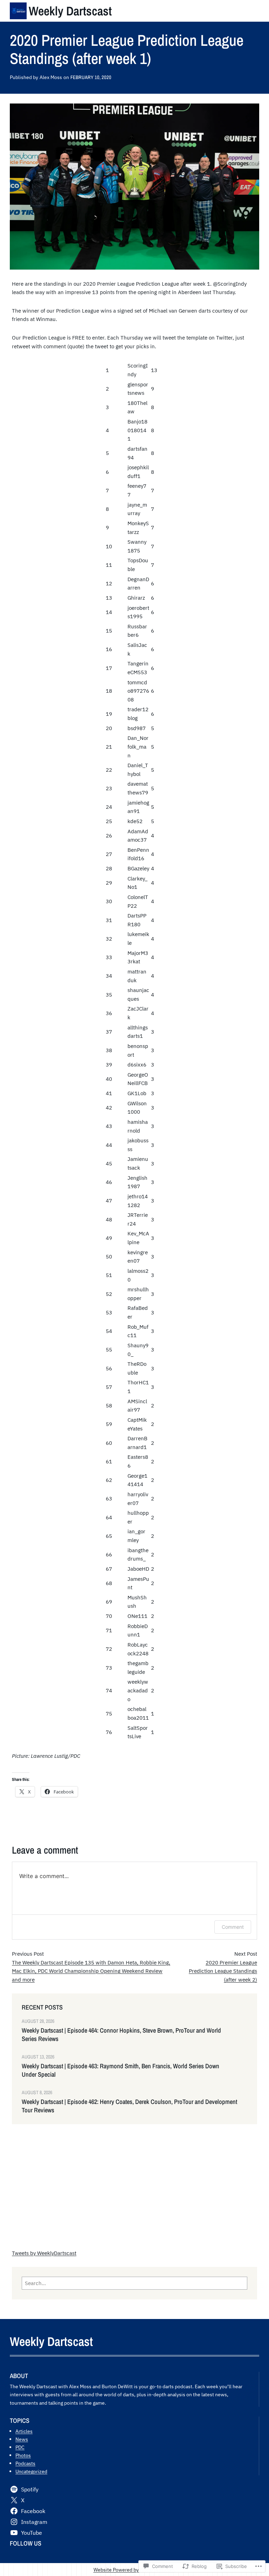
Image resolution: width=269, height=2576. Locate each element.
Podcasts (25, 2463)
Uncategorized (31, 2471)
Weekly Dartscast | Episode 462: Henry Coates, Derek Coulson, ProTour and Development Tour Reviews (129, 2106)
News (22, 2439)
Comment (233, 1927)
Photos (23, 2455)
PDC (20, 2447)
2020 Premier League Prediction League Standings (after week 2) (223, 1971)
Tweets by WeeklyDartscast (44, 2253)
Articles (24, 2431)
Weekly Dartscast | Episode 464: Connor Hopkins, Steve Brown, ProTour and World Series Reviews (121, 2035)
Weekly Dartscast (70, 11)
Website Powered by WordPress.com (134, 2570)
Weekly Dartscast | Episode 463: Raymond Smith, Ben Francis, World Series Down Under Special (120, 2070)
